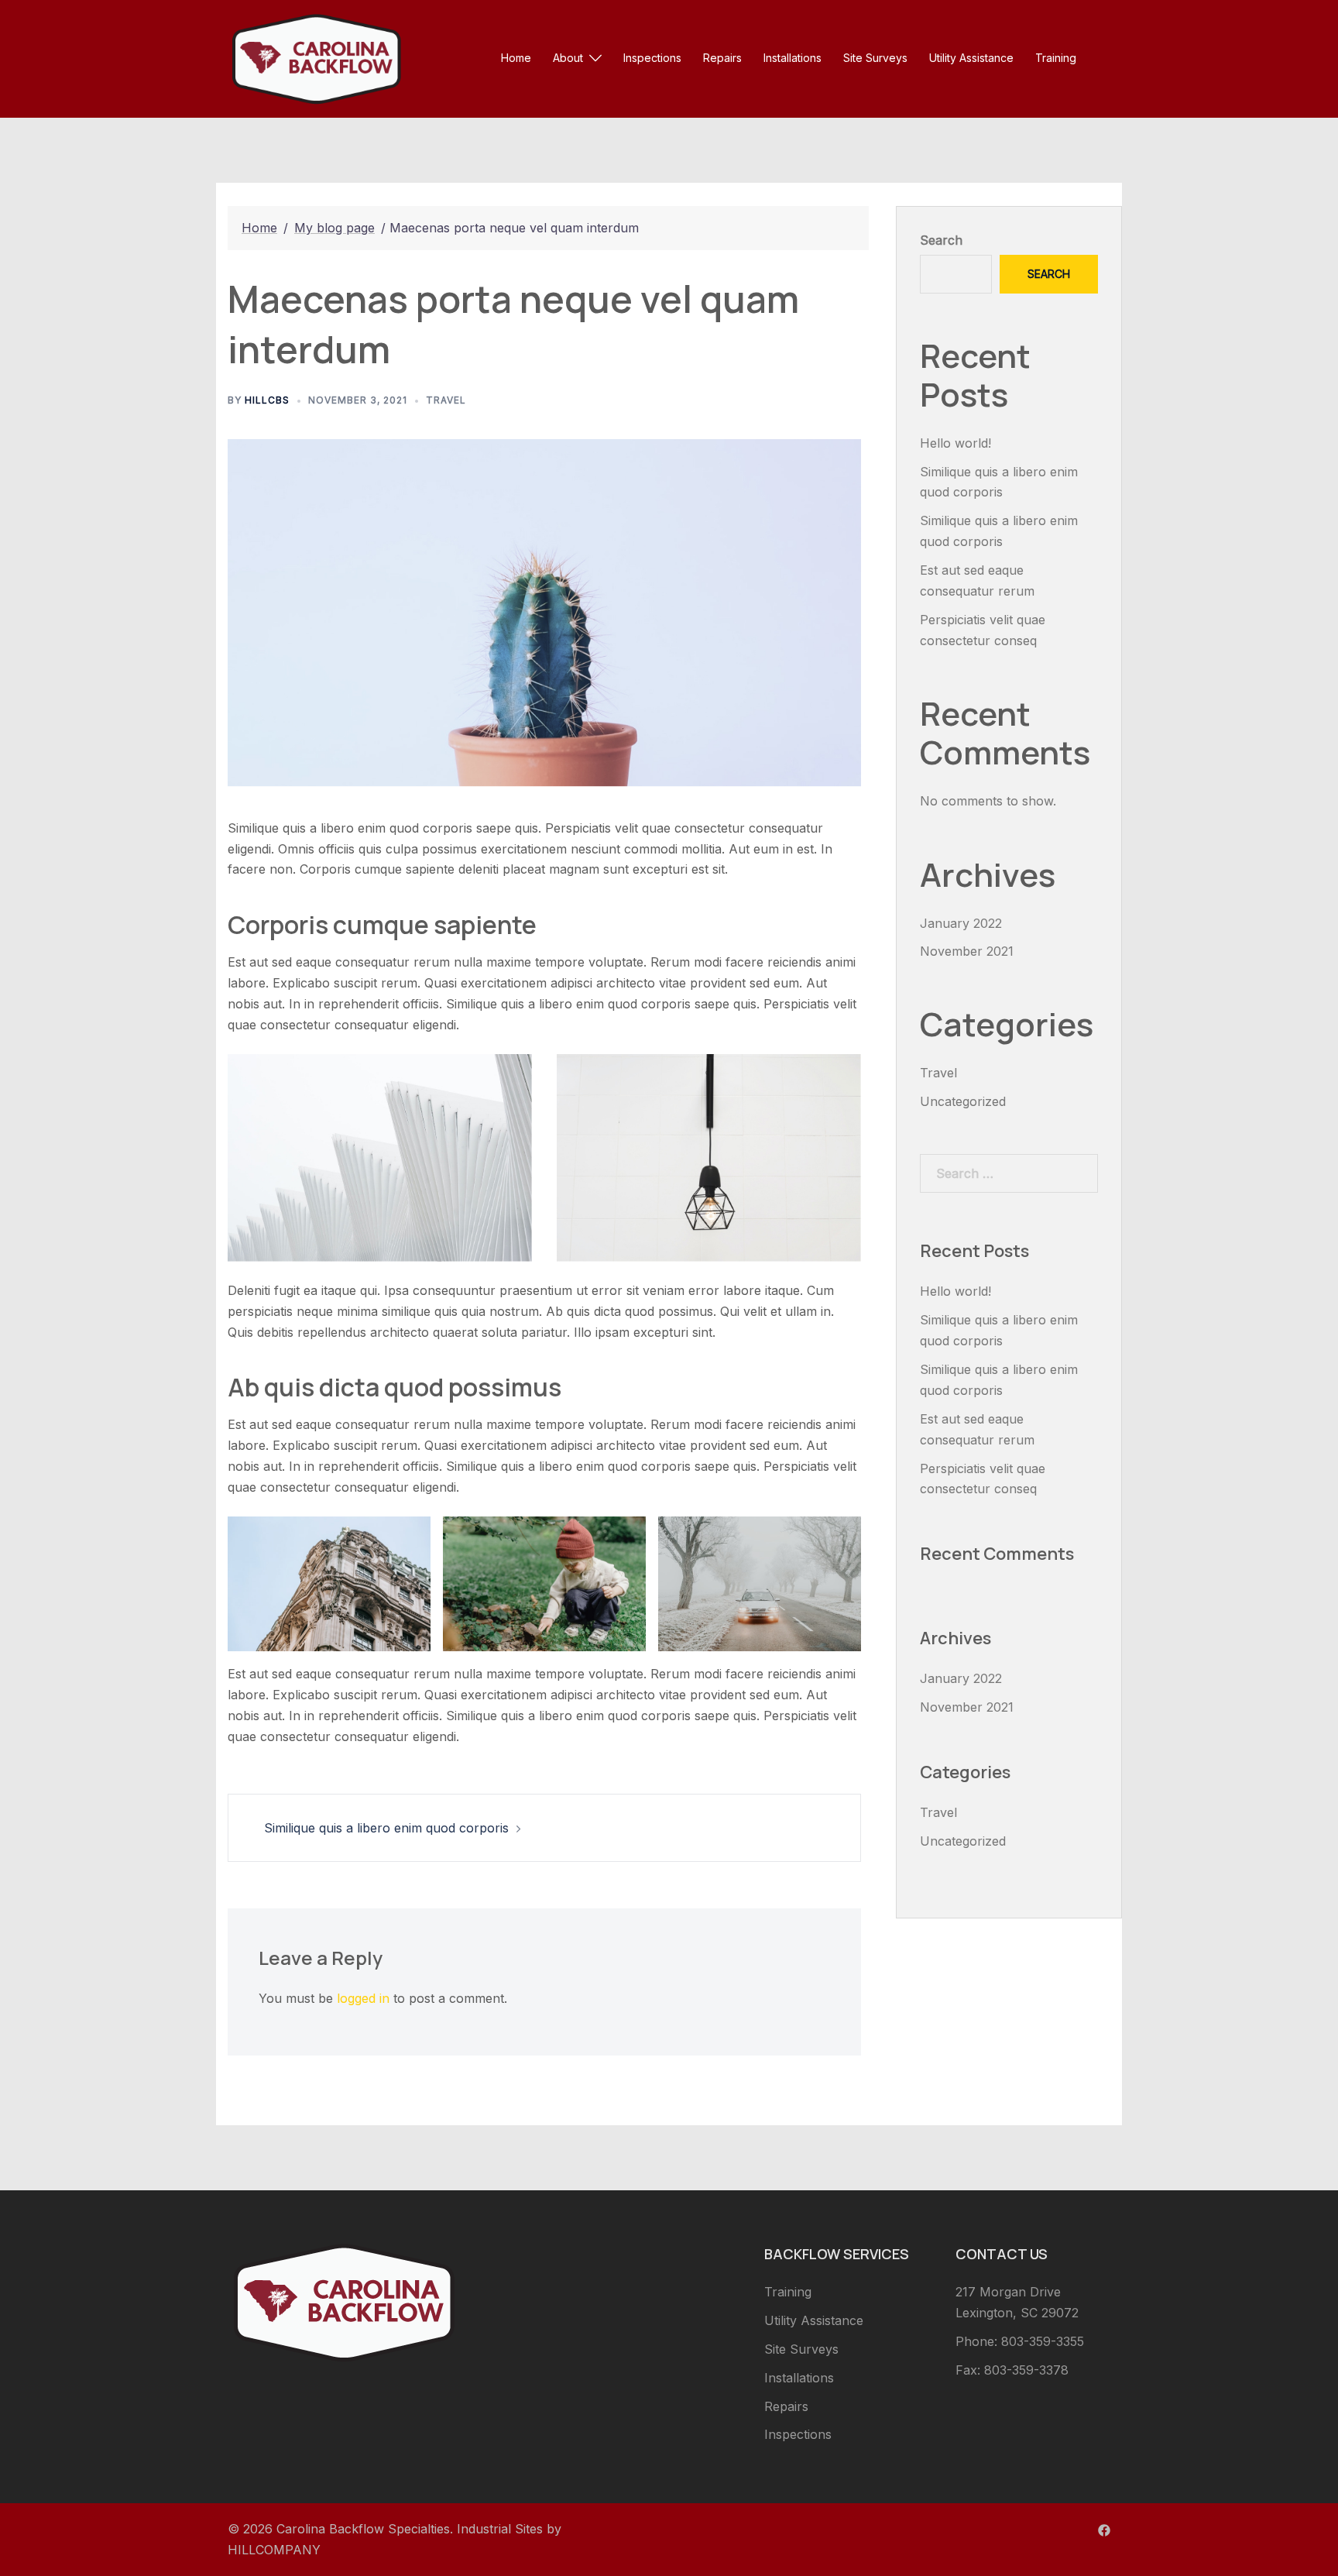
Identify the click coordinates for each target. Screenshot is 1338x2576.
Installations (793, 58)
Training (1056, 58)
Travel (446, 400)
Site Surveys (875, 58)
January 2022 (961, 923)
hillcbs (267, 400)
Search (941, 240)
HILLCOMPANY (274, 2550)
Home (516, 58)
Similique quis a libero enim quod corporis (386, 1828)
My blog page (334, 228)
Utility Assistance (971, 58)
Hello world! (955, 443)
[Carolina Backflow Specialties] (316, 57)
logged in (363, 1998)
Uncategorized (963, 1101)
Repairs (722, 58)
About (568, 58)
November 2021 (967, 951)
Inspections (652, 58)
